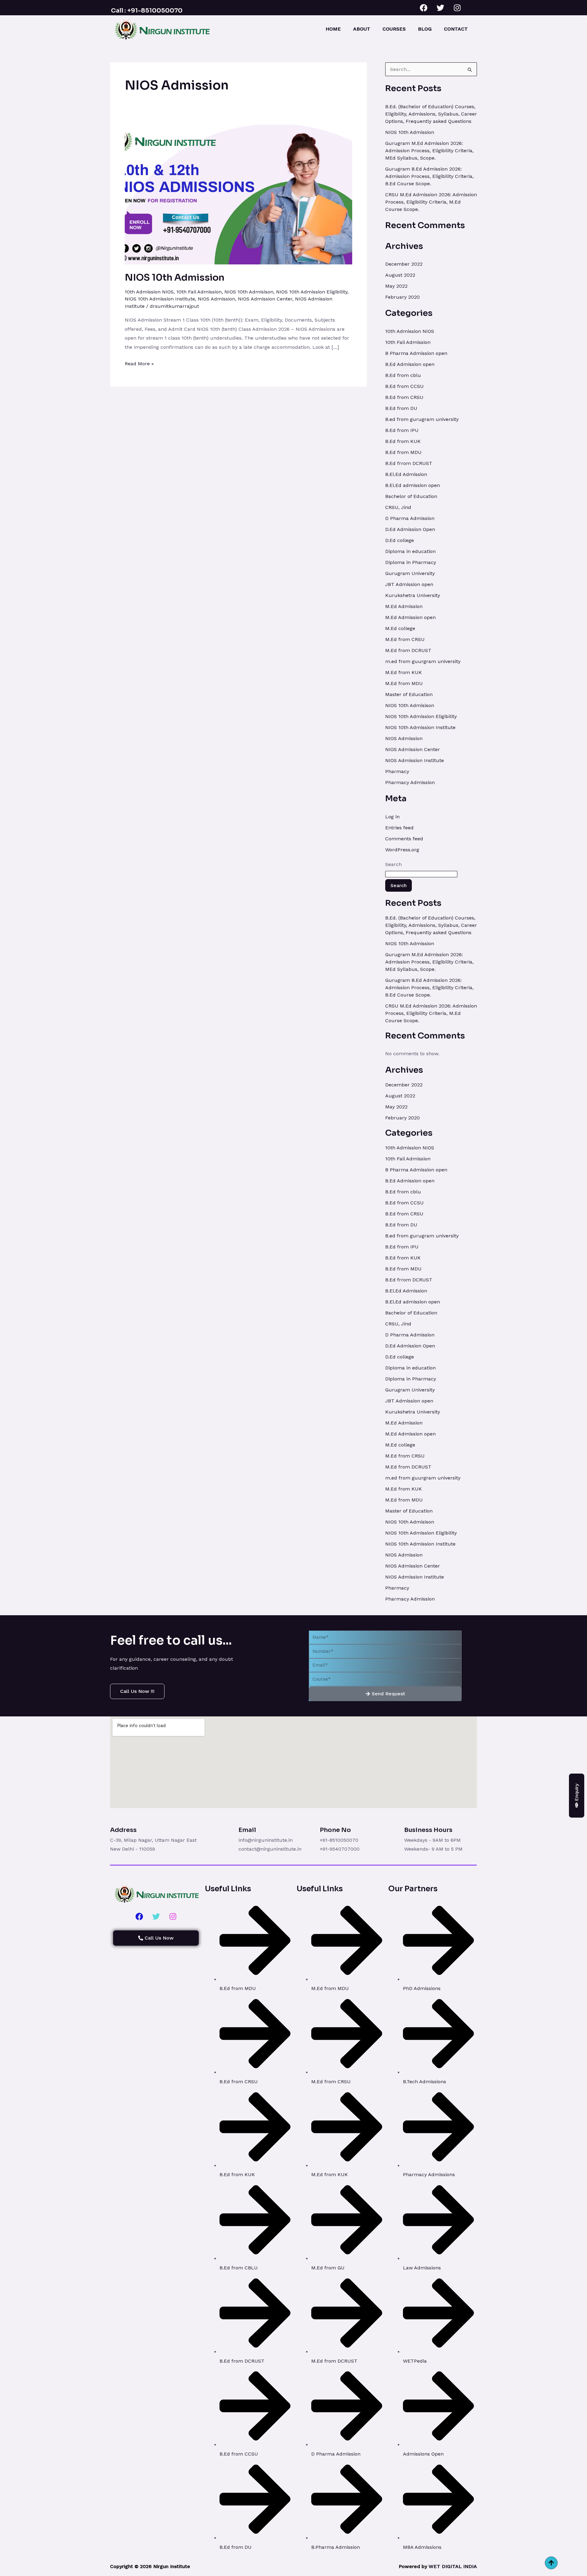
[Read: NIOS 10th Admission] (238, 194)
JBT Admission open (409, 584)
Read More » (139, 363)
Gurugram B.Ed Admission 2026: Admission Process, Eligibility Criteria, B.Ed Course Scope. (429, 176)
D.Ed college (400, 540)
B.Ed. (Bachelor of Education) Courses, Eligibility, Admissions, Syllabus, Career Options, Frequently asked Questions (431, 114)
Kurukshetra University (413, 595)
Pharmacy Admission (410, 782)
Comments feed (404, 839)
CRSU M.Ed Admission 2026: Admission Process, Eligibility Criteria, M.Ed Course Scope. (431, 202)
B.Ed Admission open (410, 364)
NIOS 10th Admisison (249, 292)
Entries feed (399, 828)
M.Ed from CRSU (405, 639)
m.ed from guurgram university (423, 661)
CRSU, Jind (398, 507)
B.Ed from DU (401, 408)
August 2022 (400, 275)
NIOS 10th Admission (175, 278)
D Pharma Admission (410, 518)
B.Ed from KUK (403, 441)
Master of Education (409, 694)
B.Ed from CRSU (404, 397)
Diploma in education (410, 551)
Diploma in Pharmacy (411, 562)
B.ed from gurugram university (422, 419)
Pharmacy (397, 771)
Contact (456, 29)
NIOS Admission (216, 299)
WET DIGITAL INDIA (453, 2566)
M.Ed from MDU (404, 683)
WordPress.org (402, 850)
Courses (394, 29)
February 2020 (402, 297)
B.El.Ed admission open (413, 485)
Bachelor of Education (411, 496)
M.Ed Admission (404, 606)
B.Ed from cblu (403, 375)
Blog (425, 29)
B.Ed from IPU (402, 430)
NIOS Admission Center (265, 299)
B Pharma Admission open (416, 353)
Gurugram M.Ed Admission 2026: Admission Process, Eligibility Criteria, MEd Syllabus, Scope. (429, 151)
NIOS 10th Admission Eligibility (312, 292)
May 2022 (396, 286)
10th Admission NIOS (149, 292)
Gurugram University (410, 573)
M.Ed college (400, 628)
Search (393, 864)
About (362, 29)
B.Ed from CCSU (404, 386)
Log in (392, 817)
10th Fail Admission (199, 292)
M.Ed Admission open (410, 617)
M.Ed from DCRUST (408, 650)
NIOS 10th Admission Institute (160, 299)
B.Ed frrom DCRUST (409, 463)
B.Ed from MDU (403, 452)
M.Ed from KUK (404, 672)
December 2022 (404, 264)
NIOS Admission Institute (415, 760)
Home (333, 29)
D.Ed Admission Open (410, 529)
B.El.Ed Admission (406, 474)
